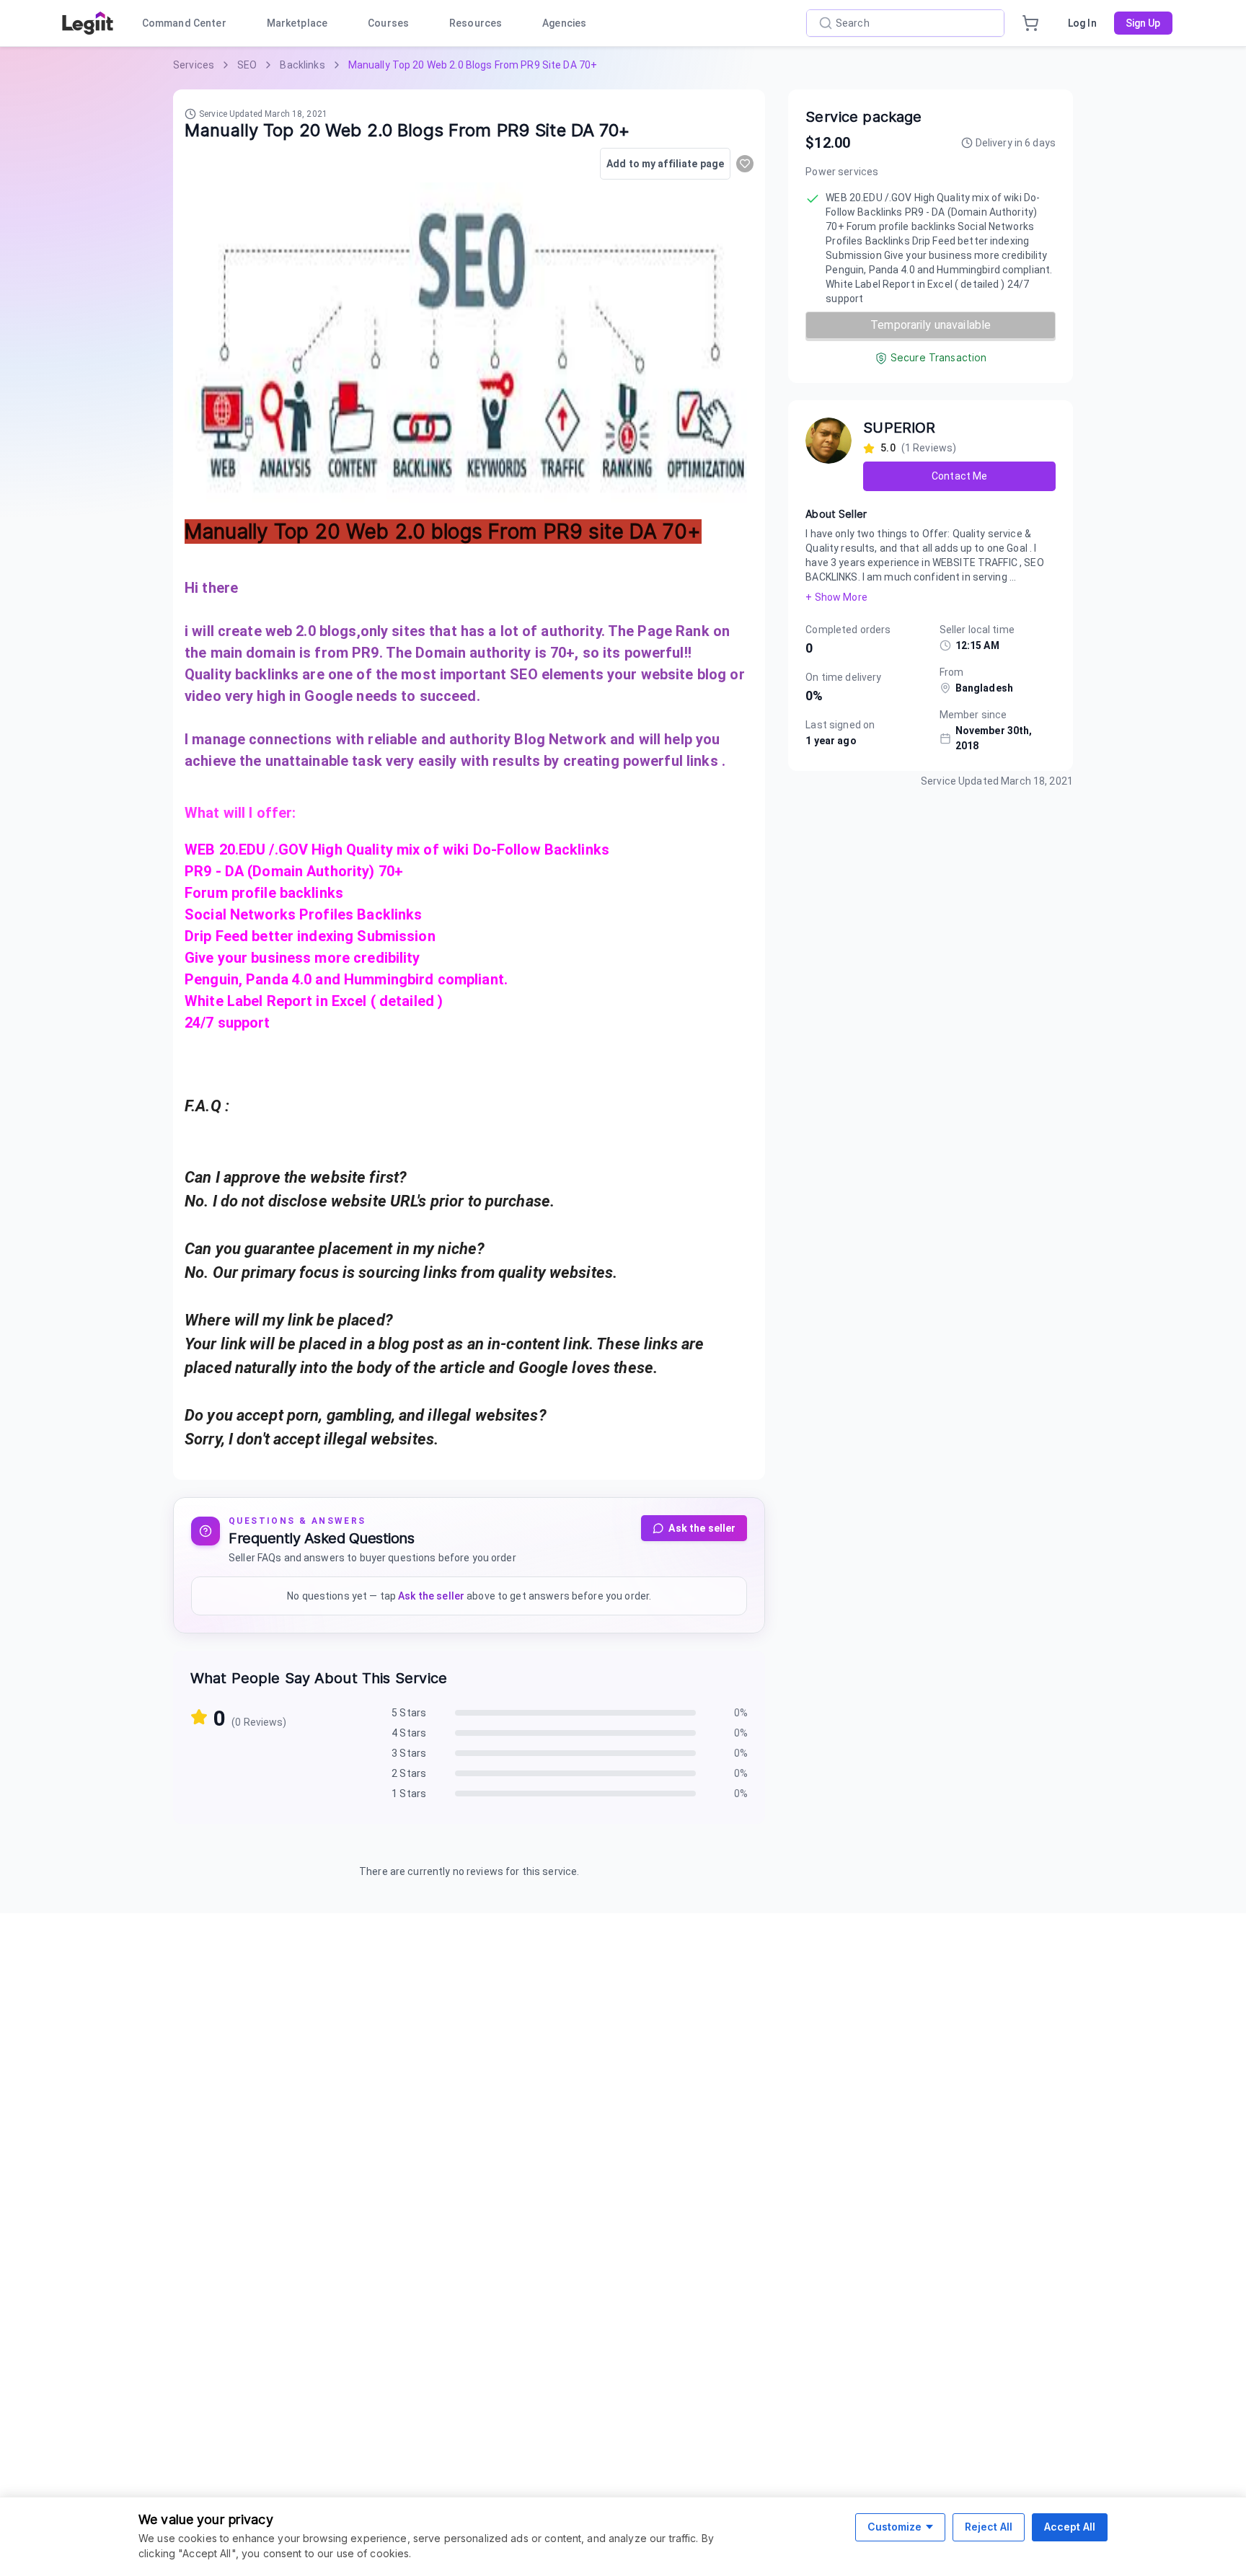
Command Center (184, 23)
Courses (388, 23)
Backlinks (302, 65)
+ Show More (836, 597)
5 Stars (409, 1713)
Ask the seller (702, 1528)
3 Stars (409, 1753)
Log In (1082, 23)
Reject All (989, 2527)
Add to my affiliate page (665, 164)
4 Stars (409, 1733)
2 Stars (409, 1773)
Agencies (564, 23)
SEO (247, 65)
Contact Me (959, 476)
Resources (476, 23)
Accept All (1070, 2527)
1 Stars (409, 1794)
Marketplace (297, 23)
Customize (894, 2527)
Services (194, 65)
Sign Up (1143, 23)
